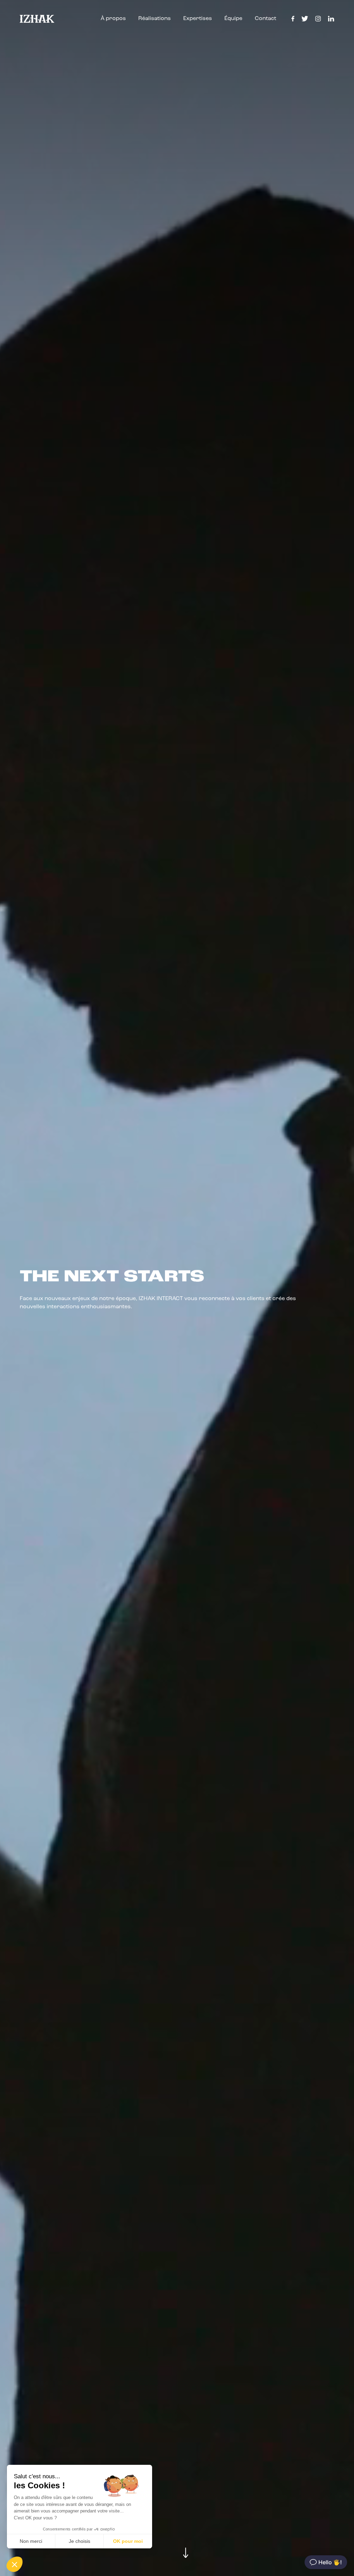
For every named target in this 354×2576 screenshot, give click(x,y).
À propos (113, 19)
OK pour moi (128, 2541)
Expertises (198, 19)
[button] (15, 2564)
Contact (265, 19)
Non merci (31, 2541)
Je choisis (80, 2541)
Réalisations (155, 19)
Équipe (233, 19)
